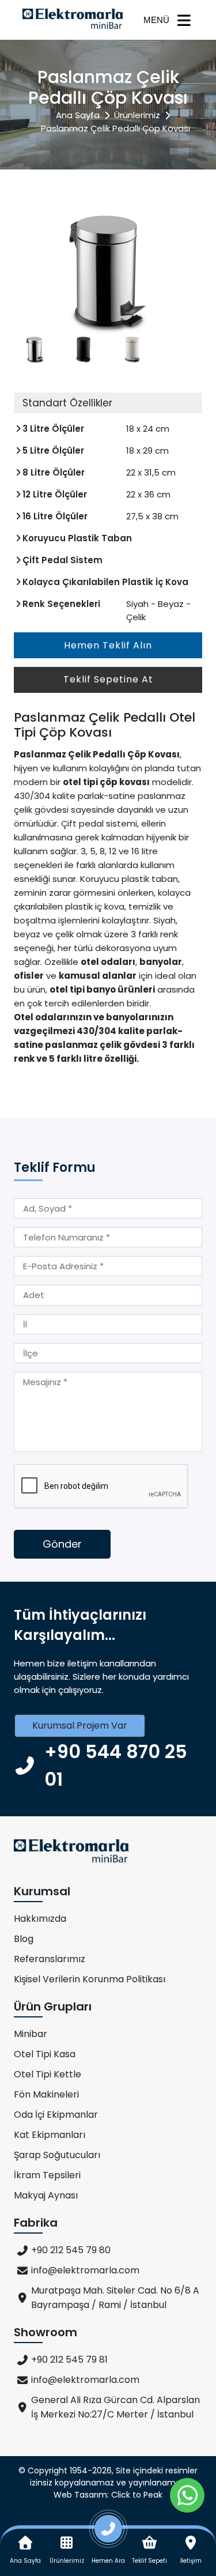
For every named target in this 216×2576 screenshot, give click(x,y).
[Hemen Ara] (108, 2533)
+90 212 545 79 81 (69, 2360)
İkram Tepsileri (47, 2175)
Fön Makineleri (46, 2094)
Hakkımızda (40, 1919)
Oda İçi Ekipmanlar (56, 2115)
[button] (187, 271)
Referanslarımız (50, 1959)
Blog (24, 1939)
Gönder (62, 1544)
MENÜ (156, 20)
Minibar (31, 2034)
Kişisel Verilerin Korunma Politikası (90, 1979)
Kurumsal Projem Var (80, 1725)
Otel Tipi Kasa (45, 2054)
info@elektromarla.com (85, 2270)
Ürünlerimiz (137, 115)
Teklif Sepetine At (108, 679)
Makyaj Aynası (46, 2195)
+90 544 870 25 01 (116, 1765)
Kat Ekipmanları (50, 2135)
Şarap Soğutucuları (57, 2155)
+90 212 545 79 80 (71, 2250)
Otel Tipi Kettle (48, 2074)
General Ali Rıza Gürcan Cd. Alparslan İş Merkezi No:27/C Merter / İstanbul (115, 2407)
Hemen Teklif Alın (108, 645)
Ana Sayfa (78, 115)
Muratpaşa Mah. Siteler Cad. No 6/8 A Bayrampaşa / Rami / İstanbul (115, 2298)
